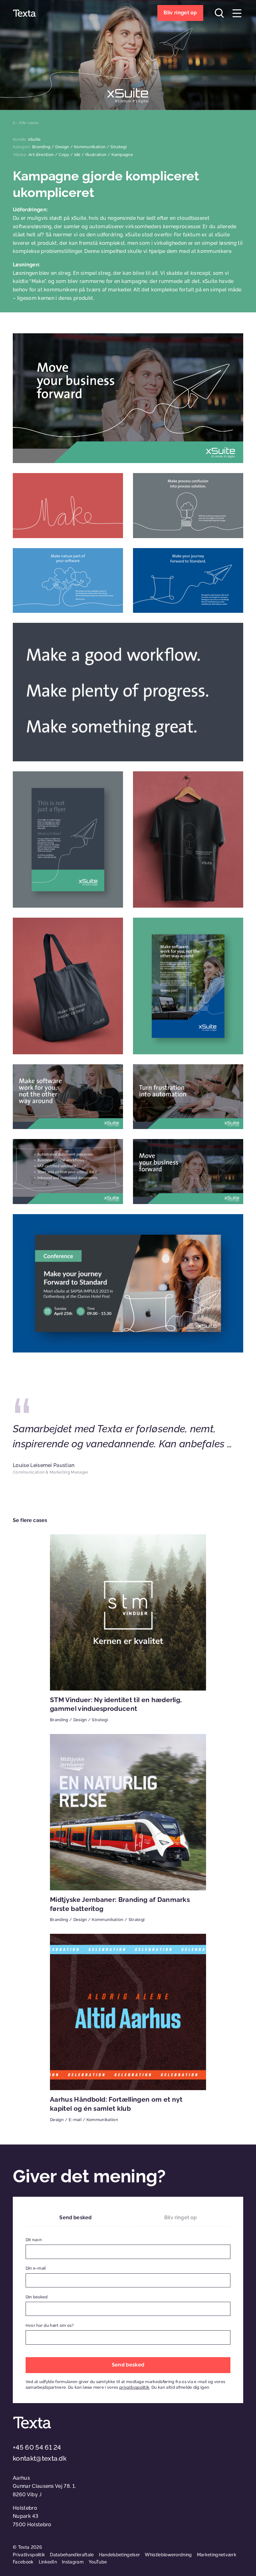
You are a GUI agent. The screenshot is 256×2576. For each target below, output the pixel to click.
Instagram (73, 2562)
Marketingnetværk (217, 2555)
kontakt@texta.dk (40, 2458)
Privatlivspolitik (29, 2555)
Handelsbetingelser (120, 2555)
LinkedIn (48, 2562)
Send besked (75, 2218)
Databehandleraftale (72, 2555)
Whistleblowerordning (168, 2555)
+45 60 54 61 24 (37, 2447)
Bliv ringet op (180, 2218)
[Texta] (24, 13)
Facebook (23, 2562)
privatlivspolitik (134, 2387)
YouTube (98, 2562)
